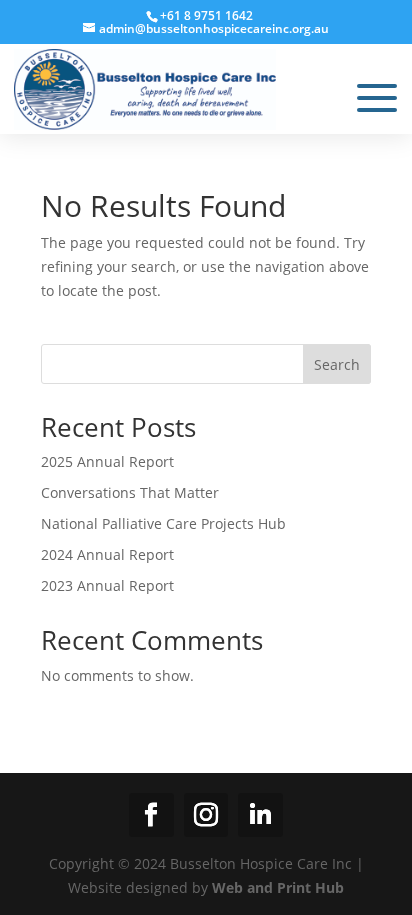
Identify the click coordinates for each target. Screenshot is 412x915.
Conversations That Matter (130, 492)
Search (337, 364)
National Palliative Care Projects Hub (163, 523)
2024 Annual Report (107, 554)
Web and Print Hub (278, 887)
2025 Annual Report (107, 461)
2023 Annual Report (107, 585)
